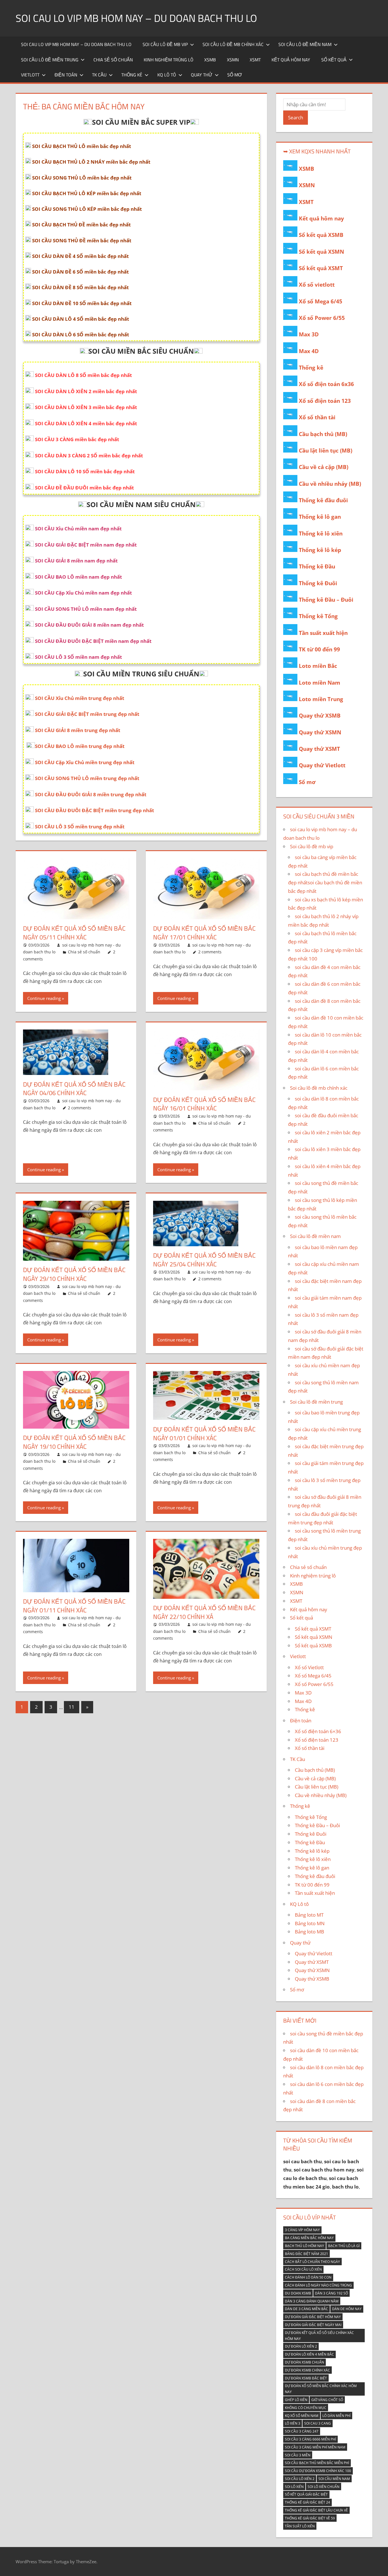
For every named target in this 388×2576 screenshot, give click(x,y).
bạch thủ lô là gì (344, 2246)
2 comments (210, 952)
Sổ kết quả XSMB (321, 235)
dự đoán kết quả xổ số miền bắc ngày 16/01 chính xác (204, 1104)
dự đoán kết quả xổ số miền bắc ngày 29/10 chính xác (74, 1274)
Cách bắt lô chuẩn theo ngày (312, 2262)
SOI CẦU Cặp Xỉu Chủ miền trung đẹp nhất (85, 762)
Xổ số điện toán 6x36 (326, 384)
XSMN (233, 60)
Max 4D (309, 351)
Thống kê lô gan (320, 517)
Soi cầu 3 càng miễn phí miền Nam (315, 2447)
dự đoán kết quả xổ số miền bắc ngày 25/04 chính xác (204, 1260)
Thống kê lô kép (320, 550)
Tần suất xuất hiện (323, 633)
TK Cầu (99, 75)
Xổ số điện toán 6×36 (318, 1731)
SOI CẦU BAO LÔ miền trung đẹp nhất (80, 746)
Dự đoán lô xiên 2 (301, 2346)
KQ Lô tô (167, 75)
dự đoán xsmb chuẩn (304, 2362)
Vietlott (30, 75)
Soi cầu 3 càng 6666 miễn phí (310, 2439)
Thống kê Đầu (317, 566)
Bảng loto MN (310, 1923)
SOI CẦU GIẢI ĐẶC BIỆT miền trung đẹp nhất (87, 714)
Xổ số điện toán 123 (325, 401)
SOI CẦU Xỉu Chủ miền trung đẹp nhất (80, 698)
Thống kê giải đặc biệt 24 (307, 2502)
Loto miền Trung (321, 699)
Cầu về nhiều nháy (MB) (330, 484)
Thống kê (132, 75)
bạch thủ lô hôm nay (304, 2246)
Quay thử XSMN (320, 732)
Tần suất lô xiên (300, 2526)
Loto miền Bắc (318, 666)
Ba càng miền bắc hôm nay (309, 2238)
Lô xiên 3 (293, 2423)
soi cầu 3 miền (298, 2455)
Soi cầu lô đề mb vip (165, 44)
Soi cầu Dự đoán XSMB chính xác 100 (318, 2471)
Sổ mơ (235, 75)
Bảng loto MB (309, 1932)
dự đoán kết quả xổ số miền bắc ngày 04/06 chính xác (74, 1089)
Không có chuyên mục (306, 2408)
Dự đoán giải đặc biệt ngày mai (313, 2325)
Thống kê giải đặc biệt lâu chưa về (316, 2510)
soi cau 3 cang (318, 2423)
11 (72, 1707)
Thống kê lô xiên (321, 533)
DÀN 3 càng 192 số (331, 2293)
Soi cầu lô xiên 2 (300, 2479)
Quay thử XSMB (320, 716)
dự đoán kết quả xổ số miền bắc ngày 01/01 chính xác (204, 1434)
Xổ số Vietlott (309, 1667)
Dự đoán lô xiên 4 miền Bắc (309, 2354)
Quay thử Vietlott (322, 765)
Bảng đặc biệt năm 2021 (306, 2254)
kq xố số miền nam (302, 2416)
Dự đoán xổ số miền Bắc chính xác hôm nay (321, 2389)
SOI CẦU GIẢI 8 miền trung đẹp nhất (78, 730)
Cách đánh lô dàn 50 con (308, 2277)
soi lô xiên (294, 2487)
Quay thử (202, 75)
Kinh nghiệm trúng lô (169, 60)
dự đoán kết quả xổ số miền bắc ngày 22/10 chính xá (204, 1612)
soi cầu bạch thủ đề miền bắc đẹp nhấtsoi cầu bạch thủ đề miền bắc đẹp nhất (325, 882)
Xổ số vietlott (317, 285)
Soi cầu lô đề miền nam (305, 44)
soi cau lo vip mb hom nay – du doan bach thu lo (136, 18)
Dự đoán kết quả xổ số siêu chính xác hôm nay (319, 2336)
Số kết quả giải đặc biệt (306, 2494)
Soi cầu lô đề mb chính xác (233, 44)
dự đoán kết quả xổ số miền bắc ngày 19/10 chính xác (74, 1442)
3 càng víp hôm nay (302, 2230)
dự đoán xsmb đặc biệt (306, 2378)
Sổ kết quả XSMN (321, 252)
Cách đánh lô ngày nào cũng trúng (318, 2285)
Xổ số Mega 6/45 (321, 301)
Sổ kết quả (334, 60)
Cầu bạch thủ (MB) (323, 434)
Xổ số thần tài (317, 417)
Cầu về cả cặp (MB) (324, 467)
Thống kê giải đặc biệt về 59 (310, 2518)
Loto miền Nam (320, 683)
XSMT (255, 60)
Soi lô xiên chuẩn (324, 2487)
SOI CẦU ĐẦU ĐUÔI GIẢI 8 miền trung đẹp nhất (91, 794)
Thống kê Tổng (318, 616)
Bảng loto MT (309, 1915)
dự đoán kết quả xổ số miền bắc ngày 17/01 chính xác (204, 933)
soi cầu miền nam (334, 2479)
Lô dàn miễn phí (336, 2416)
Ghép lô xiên (296, 2400)
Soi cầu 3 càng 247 (302, 2431)
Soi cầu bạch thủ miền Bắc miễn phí (317, 2463)
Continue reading (44, 998)
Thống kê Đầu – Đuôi (326, 600)
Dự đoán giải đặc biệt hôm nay (313, 2317)
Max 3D (309, 334)
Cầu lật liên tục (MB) (326, 451)
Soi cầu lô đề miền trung (50, 60)
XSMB (210, 60)
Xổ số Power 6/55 (322, 318)
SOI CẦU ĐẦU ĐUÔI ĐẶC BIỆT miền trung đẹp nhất (94, 810)
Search (296, 117)
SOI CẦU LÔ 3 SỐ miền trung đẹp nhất (80, 827)
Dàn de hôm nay (347, 2309)
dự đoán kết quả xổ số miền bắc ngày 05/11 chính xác (74, 933)
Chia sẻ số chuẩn (113, 60)
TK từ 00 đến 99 (319, 649)
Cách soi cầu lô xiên (303, 2269)
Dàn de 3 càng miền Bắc (306, 2309)
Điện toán (66, 75)
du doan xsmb (298, 2293)
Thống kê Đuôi (318, 583)
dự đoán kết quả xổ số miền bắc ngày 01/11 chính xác (74, 1606)
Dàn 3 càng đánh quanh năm (312, 2301)
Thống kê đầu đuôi (323, 500)
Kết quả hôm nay (291, 60)
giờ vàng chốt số (327, 2400)
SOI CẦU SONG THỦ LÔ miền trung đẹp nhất (87, 778)
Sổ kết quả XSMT (321, 268)
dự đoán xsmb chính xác (307, 2370)
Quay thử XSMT (319, 749)
